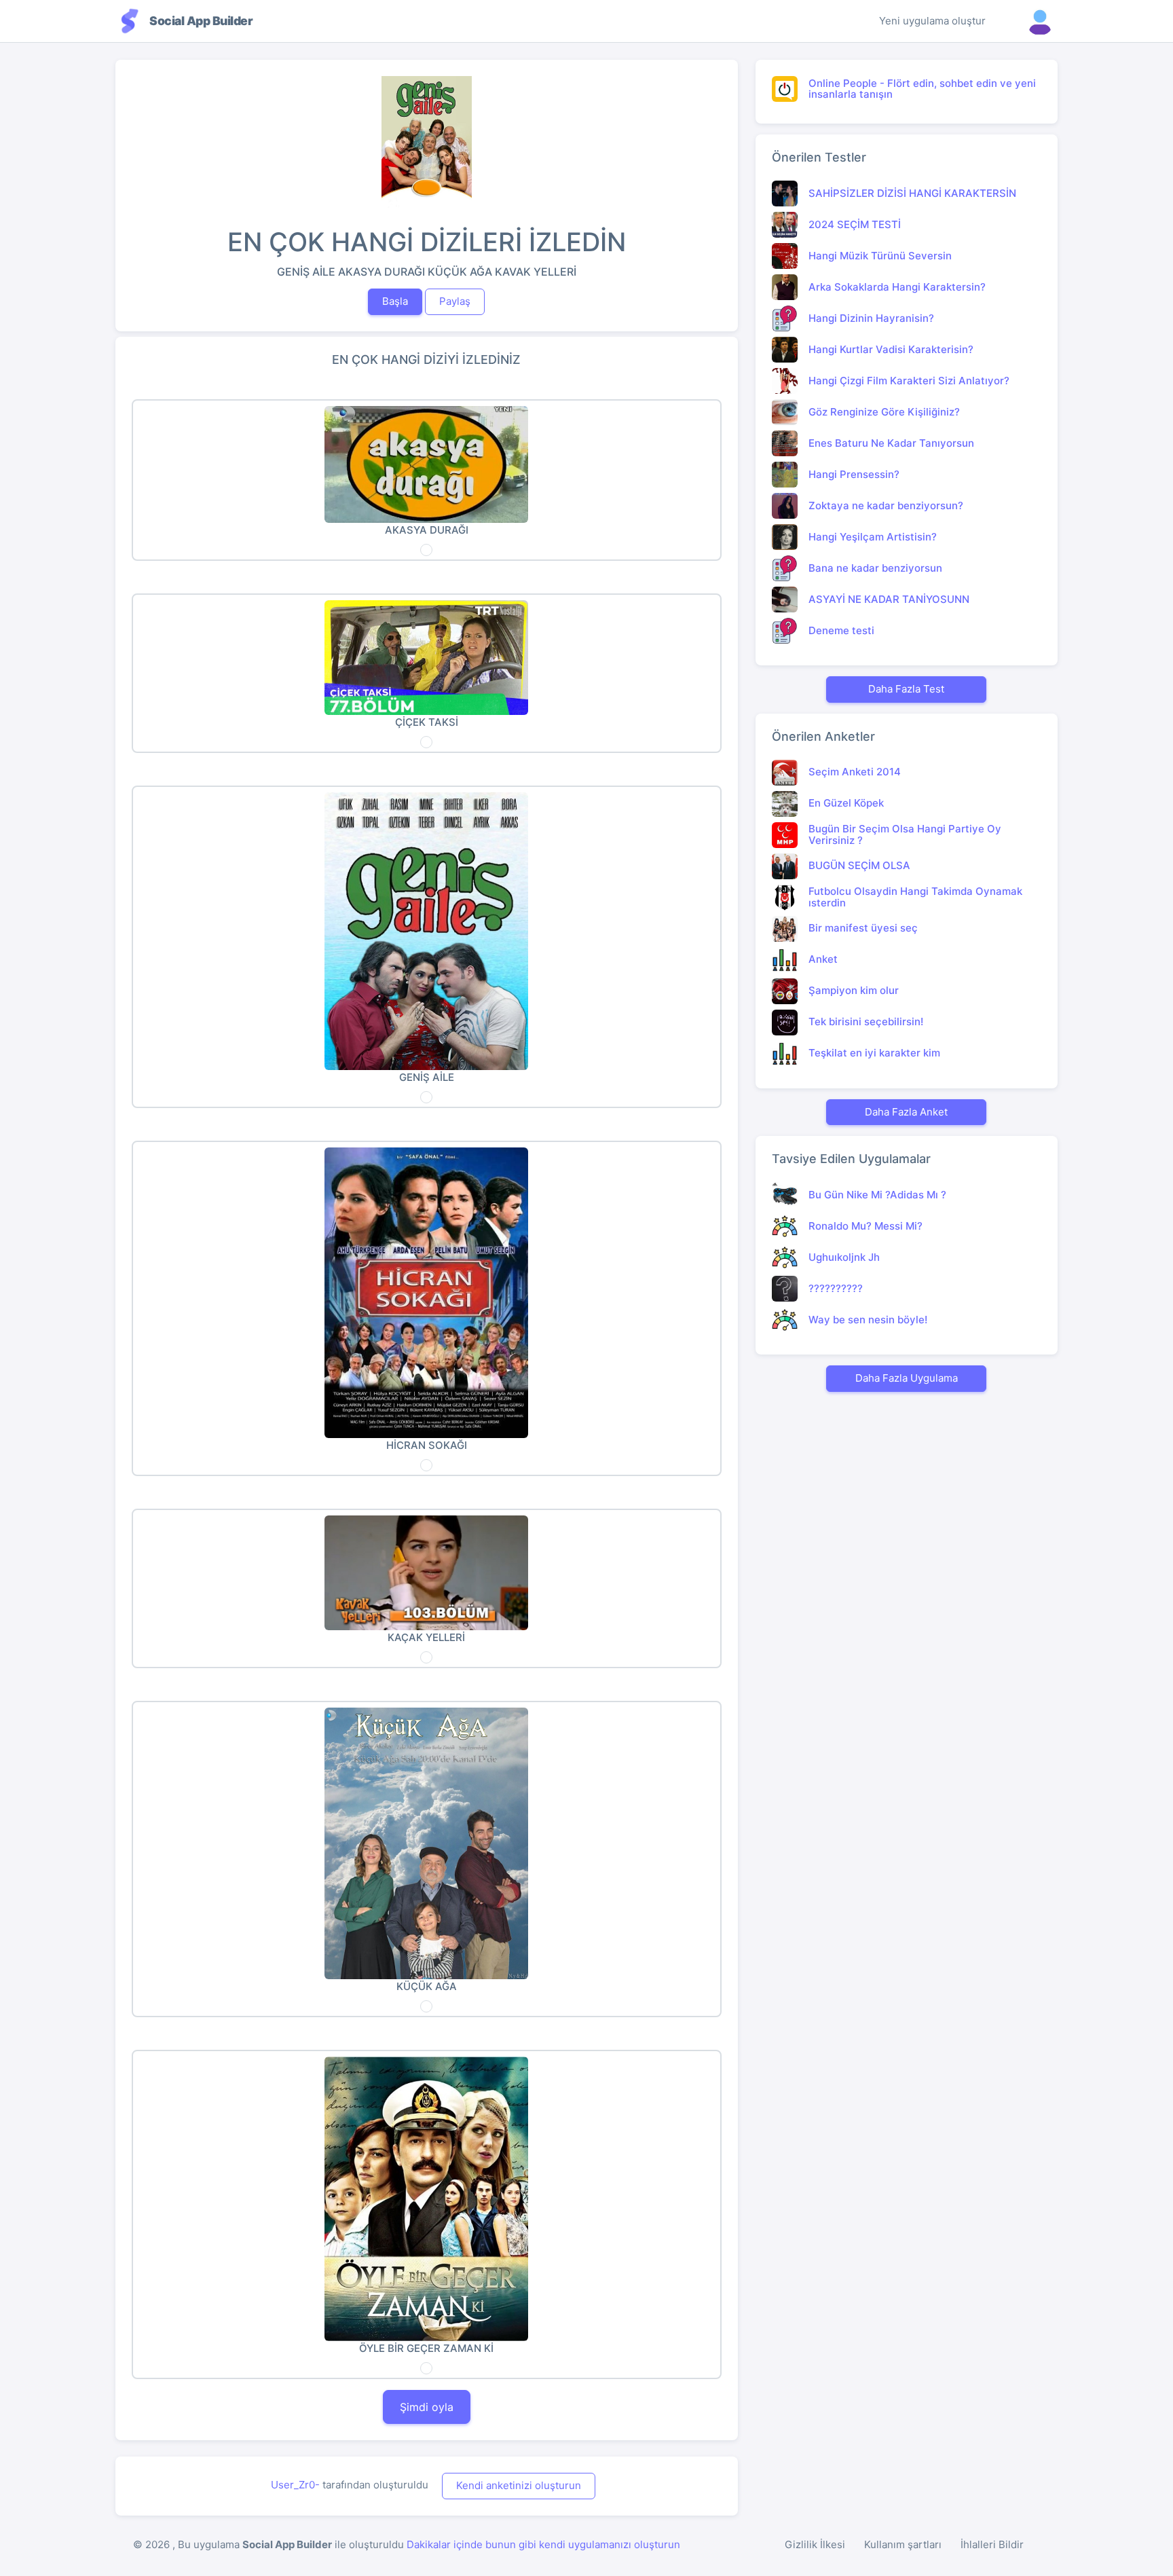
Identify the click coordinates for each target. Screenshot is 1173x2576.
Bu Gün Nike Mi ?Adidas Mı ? (877, 1195)
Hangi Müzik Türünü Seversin (880, 256)
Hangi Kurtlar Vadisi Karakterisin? (891, 349)
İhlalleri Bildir (992, 2544)
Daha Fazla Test (906, 689)
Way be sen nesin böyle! (868, 1320)
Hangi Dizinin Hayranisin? (871, 318)
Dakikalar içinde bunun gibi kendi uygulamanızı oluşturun (543, 2544)
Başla (395, 301)
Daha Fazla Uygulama (907, 1378)
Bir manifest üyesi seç (863, 928)
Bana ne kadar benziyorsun (875, 568)
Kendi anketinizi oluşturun (519, 2485)
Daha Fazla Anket (906, 1112)
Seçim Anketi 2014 (855, 772)
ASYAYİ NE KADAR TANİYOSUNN (889, 599)
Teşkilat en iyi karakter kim (874, 1053)
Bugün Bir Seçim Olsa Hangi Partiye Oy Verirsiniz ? (905, 834)
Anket (823, 959)
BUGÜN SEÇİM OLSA (859, 865)
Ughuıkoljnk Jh (844, 1257)
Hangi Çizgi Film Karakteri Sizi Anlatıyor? (909, 381)
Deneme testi (841, 630)
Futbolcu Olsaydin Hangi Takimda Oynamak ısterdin (915, 897)
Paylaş (455, 301)
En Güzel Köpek (846, 803)
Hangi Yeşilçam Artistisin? (873, 537)
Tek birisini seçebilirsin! (866, 1022)
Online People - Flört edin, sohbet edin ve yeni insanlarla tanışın (922, 89)
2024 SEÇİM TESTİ (855, 224)
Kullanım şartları (903, 2544)
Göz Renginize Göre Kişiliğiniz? (884, 412)
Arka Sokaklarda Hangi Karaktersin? (897, 287)
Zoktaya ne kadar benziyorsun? (886, 505)
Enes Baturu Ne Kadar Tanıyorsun (891, 443)
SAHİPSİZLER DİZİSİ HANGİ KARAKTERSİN (912, 193)
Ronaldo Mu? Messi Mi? (865, 1226)
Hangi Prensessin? (854, 474)
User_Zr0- (295, 2485)
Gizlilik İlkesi (815, 2544)
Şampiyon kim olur (854, 990)
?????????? (836, 1288)
